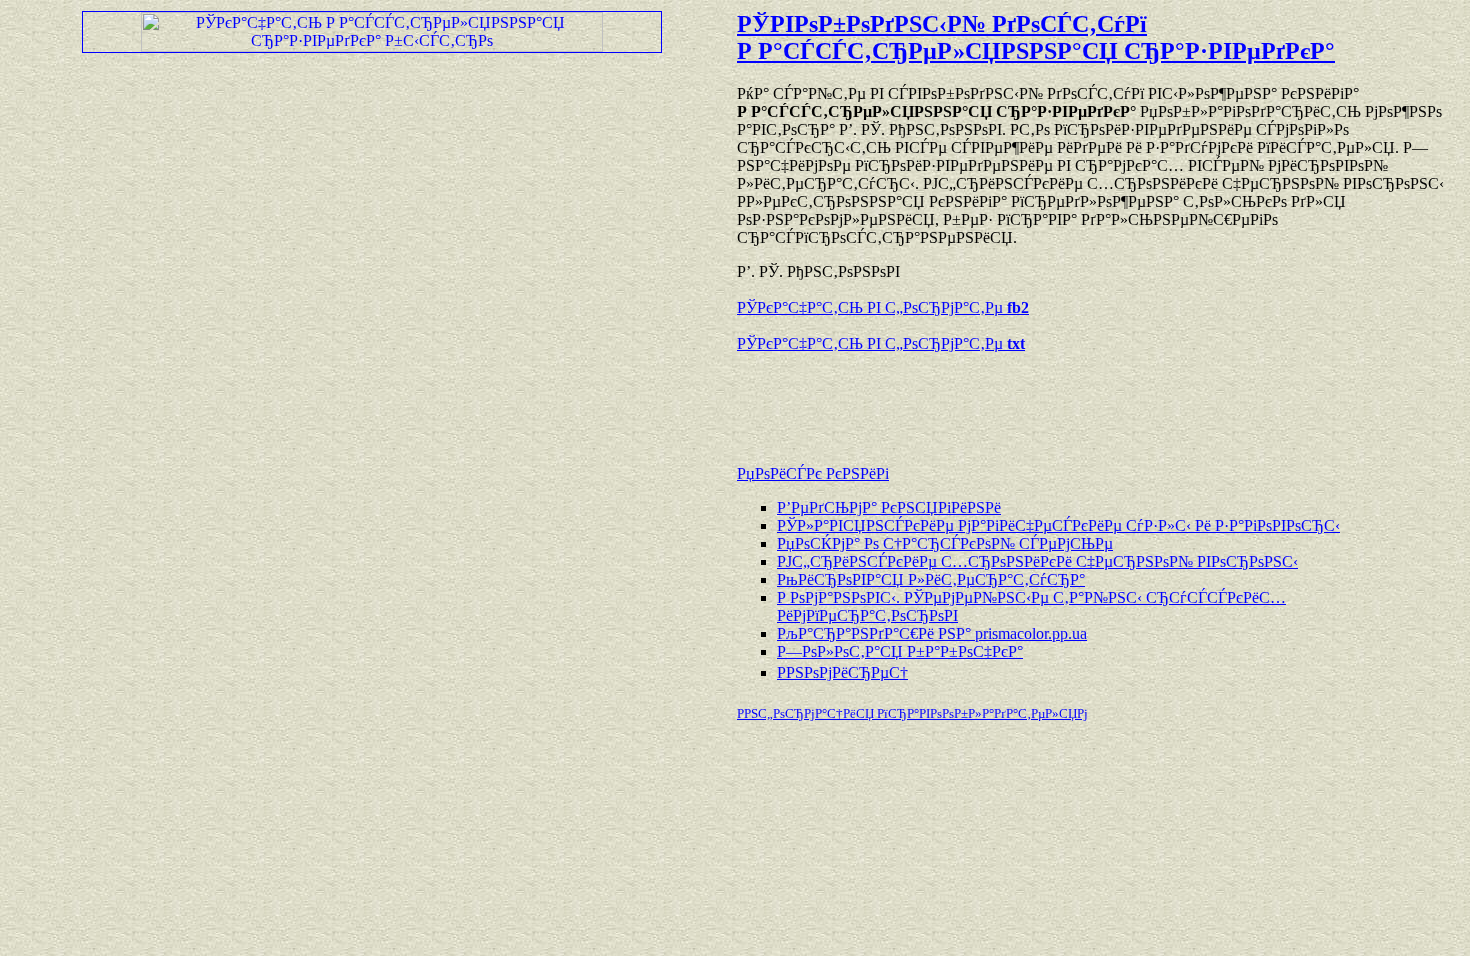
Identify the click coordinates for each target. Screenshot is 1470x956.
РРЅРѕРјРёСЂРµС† (842, 672)
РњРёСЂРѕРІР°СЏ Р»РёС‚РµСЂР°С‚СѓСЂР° (931, 579)
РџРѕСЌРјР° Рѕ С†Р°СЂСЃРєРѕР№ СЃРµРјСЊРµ (945, 543)
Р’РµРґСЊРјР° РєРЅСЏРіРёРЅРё (889, 507)
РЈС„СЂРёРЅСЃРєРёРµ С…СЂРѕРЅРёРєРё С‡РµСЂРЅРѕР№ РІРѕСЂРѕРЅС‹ (1037, 561)
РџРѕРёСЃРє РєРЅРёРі (813, 473)
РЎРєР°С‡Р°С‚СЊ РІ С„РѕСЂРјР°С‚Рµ (883, 307)
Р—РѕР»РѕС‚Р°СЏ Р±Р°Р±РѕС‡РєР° (900, 651)
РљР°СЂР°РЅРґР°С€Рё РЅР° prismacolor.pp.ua (932, 633)
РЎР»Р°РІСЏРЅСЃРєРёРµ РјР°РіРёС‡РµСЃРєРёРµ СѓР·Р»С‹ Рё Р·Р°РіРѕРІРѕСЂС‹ (1058, 525)
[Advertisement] (971, 399)
